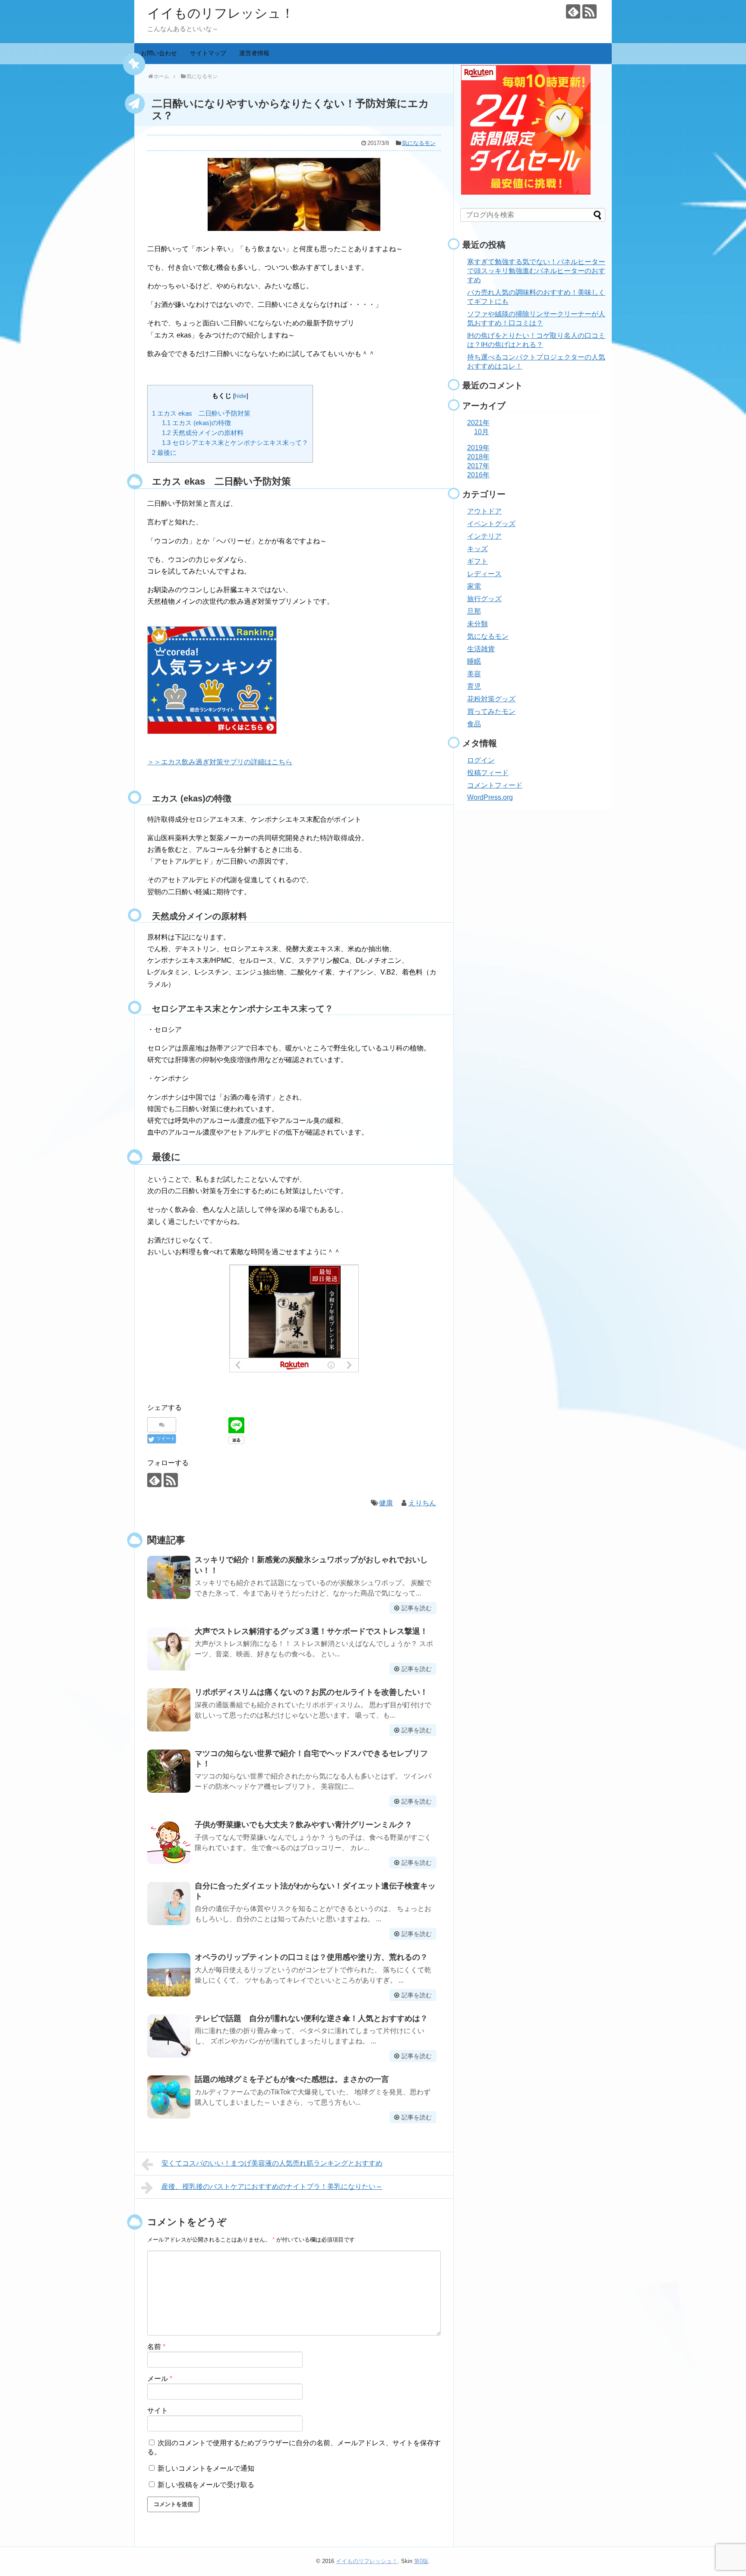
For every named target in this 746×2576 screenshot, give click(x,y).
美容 (474, 674)
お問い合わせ (159, 53)
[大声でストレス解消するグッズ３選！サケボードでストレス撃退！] (169, 1649)
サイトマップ (208, 53)
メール (160, 2379)
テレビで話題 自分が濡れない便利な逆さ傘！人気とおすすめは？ (311, 2018)
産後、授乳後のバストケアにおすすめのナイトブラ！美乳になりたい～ (272, 2187)
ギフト (477, 561)
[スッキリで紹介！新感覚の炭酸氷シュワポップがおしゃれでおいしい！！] (169, 1577)
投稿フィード (488, 773)
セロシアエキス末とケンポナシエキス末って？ (235, 443)
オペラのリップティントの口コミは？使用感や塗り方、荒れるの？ (311, 1957)
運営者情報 (254, 53)
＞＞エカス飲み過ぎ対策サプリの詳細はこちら (220, 762)
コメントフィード (495, 785)
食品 (474, 724)
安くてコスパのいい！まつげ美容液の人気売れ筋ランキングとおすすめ (272, 2163)
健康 (386, 1503)
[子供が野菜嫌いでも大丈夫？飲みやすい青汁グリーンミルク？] (169, 1842)
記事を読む (417, 1608)
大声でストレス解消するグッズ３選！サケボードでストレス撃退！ (311, 1631)
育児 (474, 686)
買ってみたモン (491, 711)
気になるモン (419, 143)
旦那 (474, 611)
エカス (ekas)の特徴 (196, 423)
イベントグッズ (491, 524)
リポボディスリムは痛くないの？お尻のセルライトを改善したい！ (311, 1692)
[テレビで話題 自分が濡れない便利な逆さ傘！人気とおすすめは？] (169, 2036)
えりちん (422, 1503)
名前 (156, 2347)
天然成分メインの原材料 (203, 433)
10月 (481, 432)
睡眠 (474, 661)
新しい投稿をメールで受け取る (206, 2485)
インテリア (484, 536)
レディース (484, 574)
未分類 (477, 624)
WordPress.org (490, 797)
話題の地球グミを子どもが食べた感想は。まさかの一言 (292, 2079)
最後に (164, 452)
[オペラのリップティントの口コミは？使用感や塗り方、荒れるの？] (169, 1975)
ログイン (481, 760)
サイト (158, 2410)
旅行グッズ (484, 599)
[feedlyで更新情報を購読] (573, 11)
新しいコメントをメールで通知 (206, 2468)
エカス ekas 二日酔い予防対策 (201, 413)
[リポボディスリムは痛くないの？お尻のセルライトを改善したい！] (169, 1710)
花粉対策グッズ (491, 699)
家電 (474, 586)
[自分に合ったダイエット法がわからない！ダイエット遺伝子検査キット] (169, 1904)
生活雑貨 (481, 649)
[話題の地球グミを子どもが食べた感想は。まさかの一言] (169, 2097)
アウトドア (484, 511)
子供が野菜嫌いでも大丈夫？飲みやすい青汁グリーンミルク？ (303, 1825)
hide (241, 396)
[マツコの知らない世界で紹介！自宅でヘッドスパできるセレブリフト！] (169, 1771)
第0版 (421, 2561)
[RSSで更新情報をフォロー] (590, 11)
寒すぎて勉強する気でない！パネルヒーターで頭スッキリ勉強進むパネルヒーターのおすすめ (536, 271)
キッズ (477, 549)
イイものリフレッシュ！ (221, 13)
